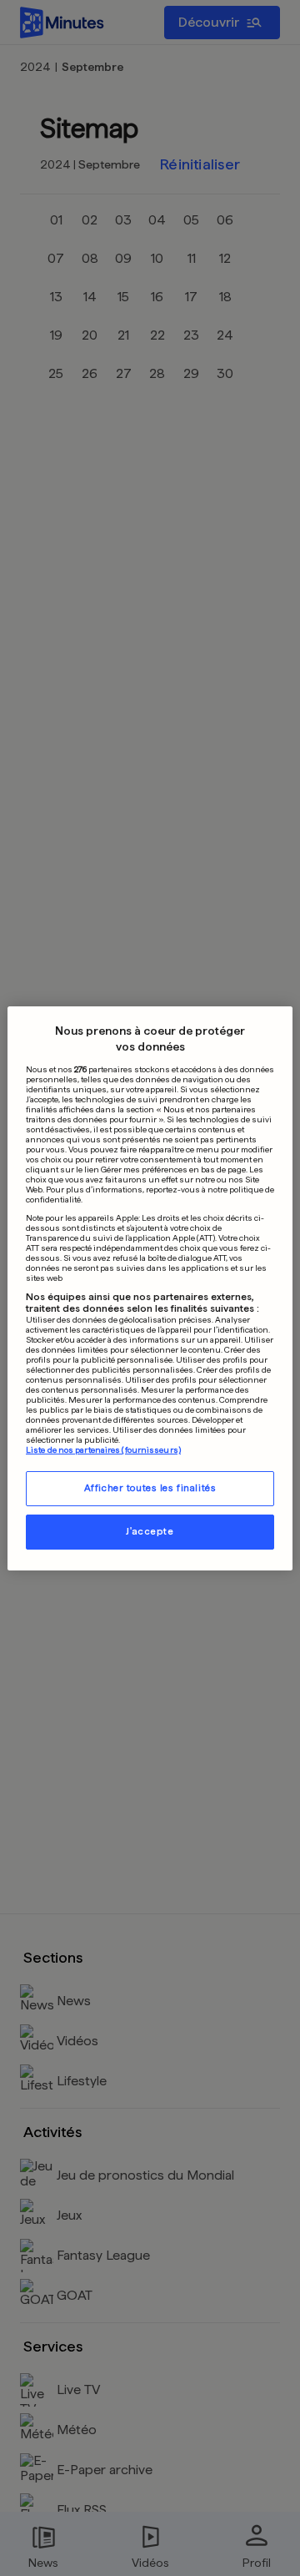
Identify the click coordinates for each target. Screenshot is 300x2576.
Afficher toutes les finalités (150, 1488)
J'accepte (150, 1531)
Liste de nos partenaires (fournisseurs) (103, 1449)
